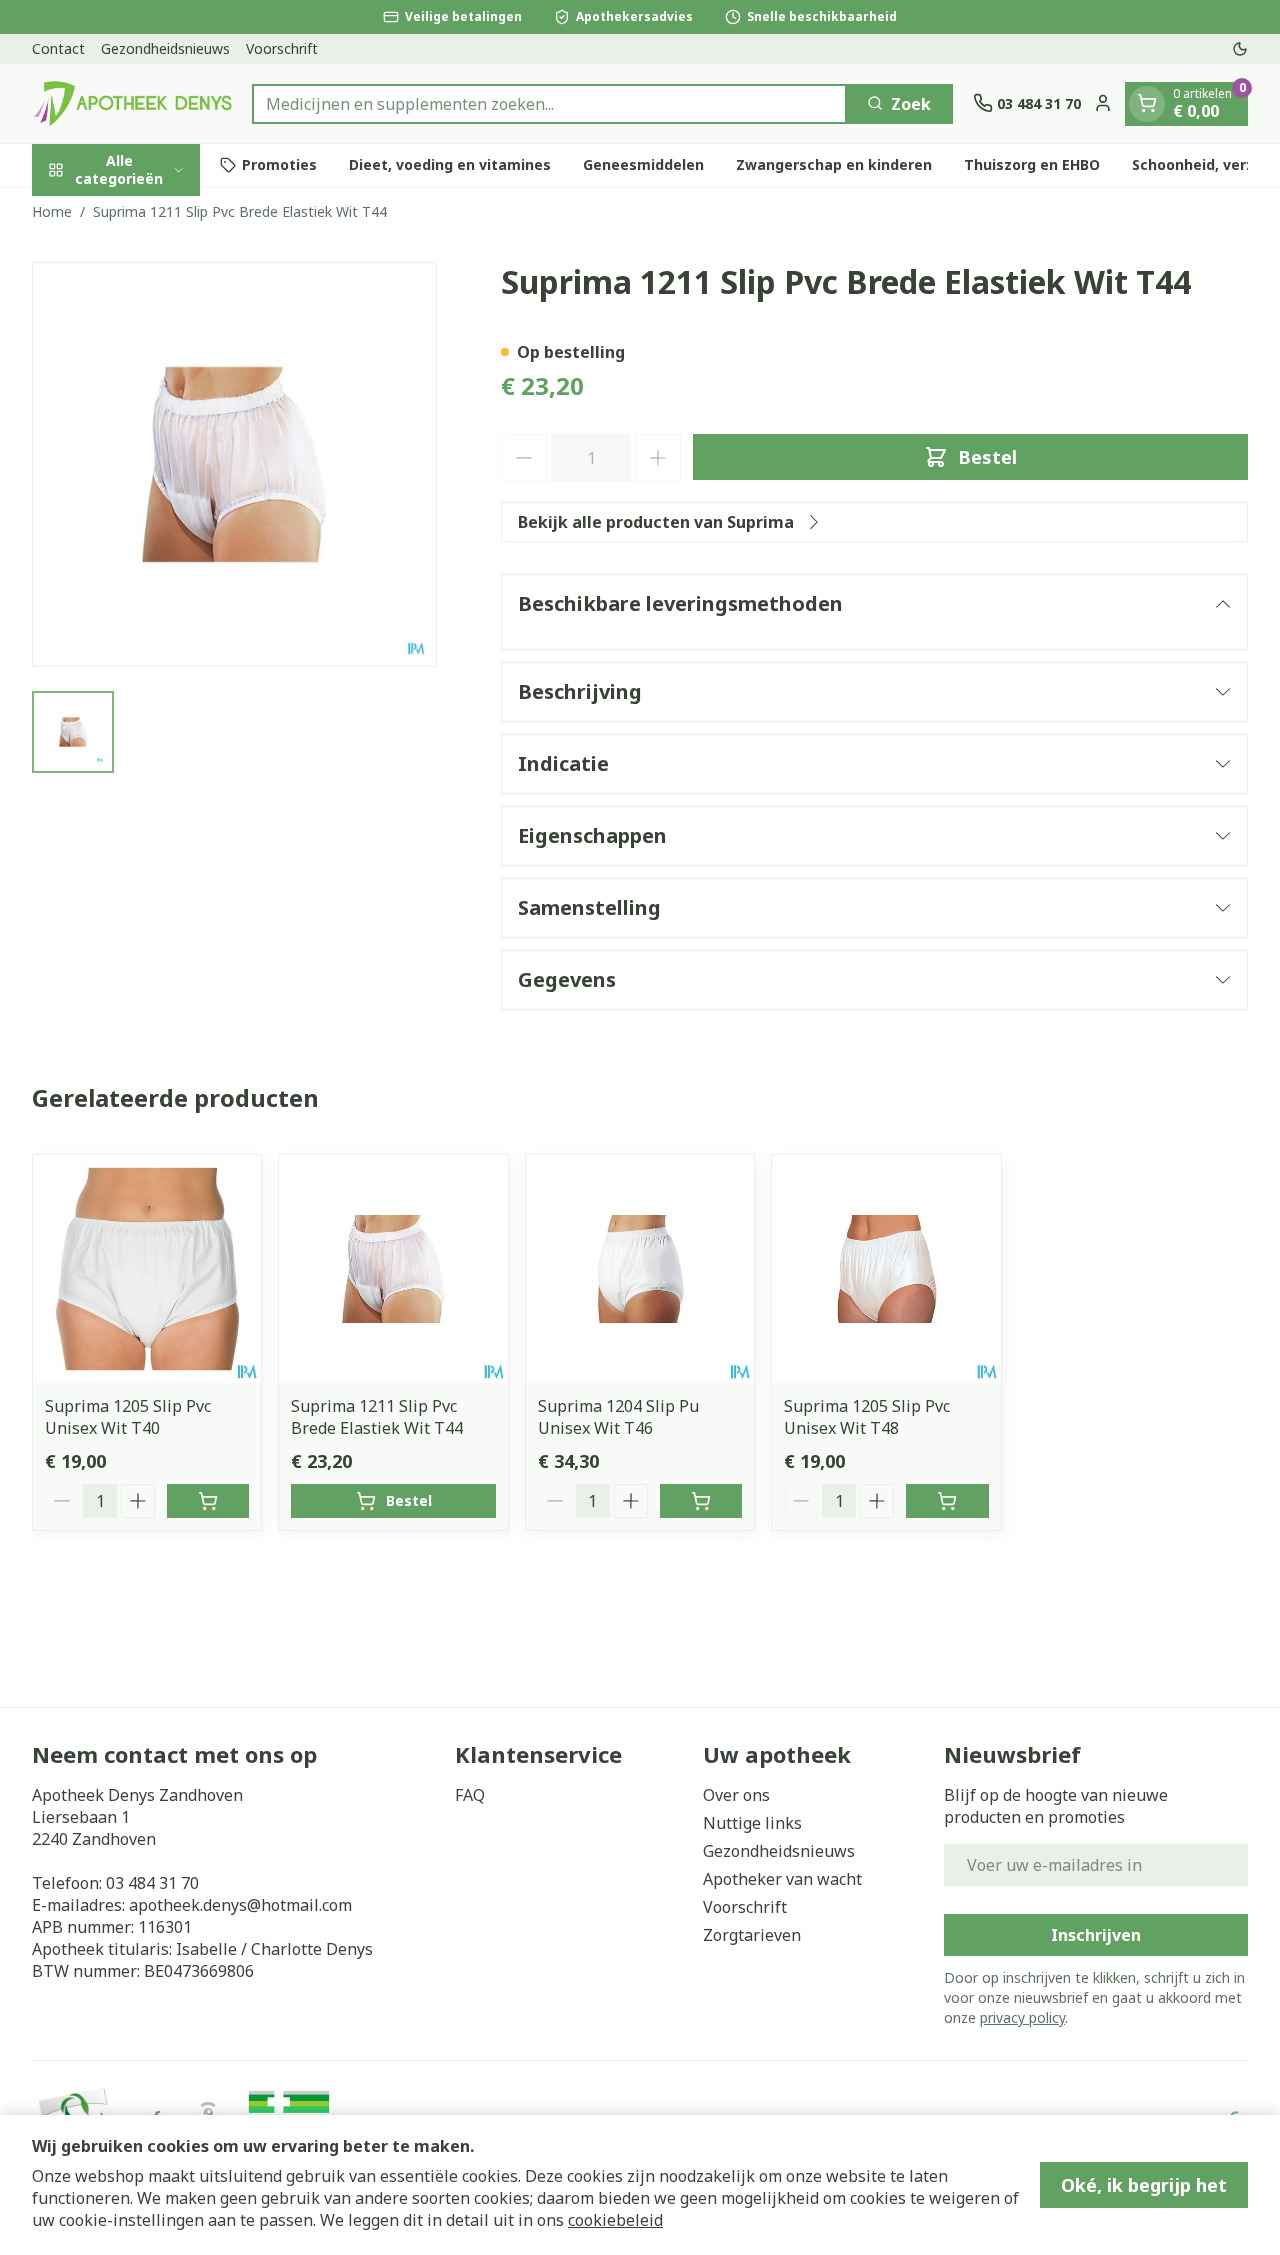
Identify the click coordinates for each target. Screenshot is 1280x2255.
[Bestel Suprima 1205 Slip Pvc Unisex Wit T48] (947, 1501)
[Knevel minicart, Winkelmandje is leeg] (1147, 103)
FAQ (470, 1795)
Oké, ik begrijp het (1144, 2185)
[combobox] (549, 103)
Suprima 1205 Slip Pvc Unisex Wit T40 (128, 1417)
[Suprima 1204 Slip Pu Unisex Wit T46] (640, 1269)
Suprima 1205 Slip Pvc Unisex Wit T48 (867, 1417)
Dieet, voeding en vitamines (450, 164)
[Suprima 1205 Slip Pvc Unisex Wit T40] (147, 1269)
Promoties (279, 164)
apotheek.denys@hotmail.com (240, 1905)
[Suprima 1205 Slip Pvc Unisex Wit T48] (886, 1269)
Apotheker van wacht (782, 1879)
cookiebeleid (615, 2220)
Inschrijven (1096, 1935)
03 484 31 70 (152, 1883)
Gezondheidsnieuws (165, 48)
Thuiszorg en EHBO (1032, 164)
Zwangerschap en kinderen (834, 164)
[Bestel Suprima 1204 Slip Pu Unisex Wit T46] (701, 1501)
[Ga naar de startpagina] (132, 103)
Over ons (736, 1795)
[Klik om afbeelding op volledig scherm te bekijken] (234, 464)
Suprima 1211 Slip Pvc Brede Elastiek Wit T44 (377, 1417)
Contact (58, 48)
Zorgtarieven (752, 1935)
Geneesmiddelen (643, 164)
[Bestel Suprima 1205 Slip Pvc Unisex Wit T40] (208, 1501)
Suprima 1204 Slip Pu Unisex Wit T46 (618, 1417)
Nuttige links (752, 1823)
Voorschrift (282, 48)
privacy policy (1022, 2017)
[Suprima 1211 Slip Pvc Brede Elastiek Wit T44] (393, 1269)
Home (52, 211)
